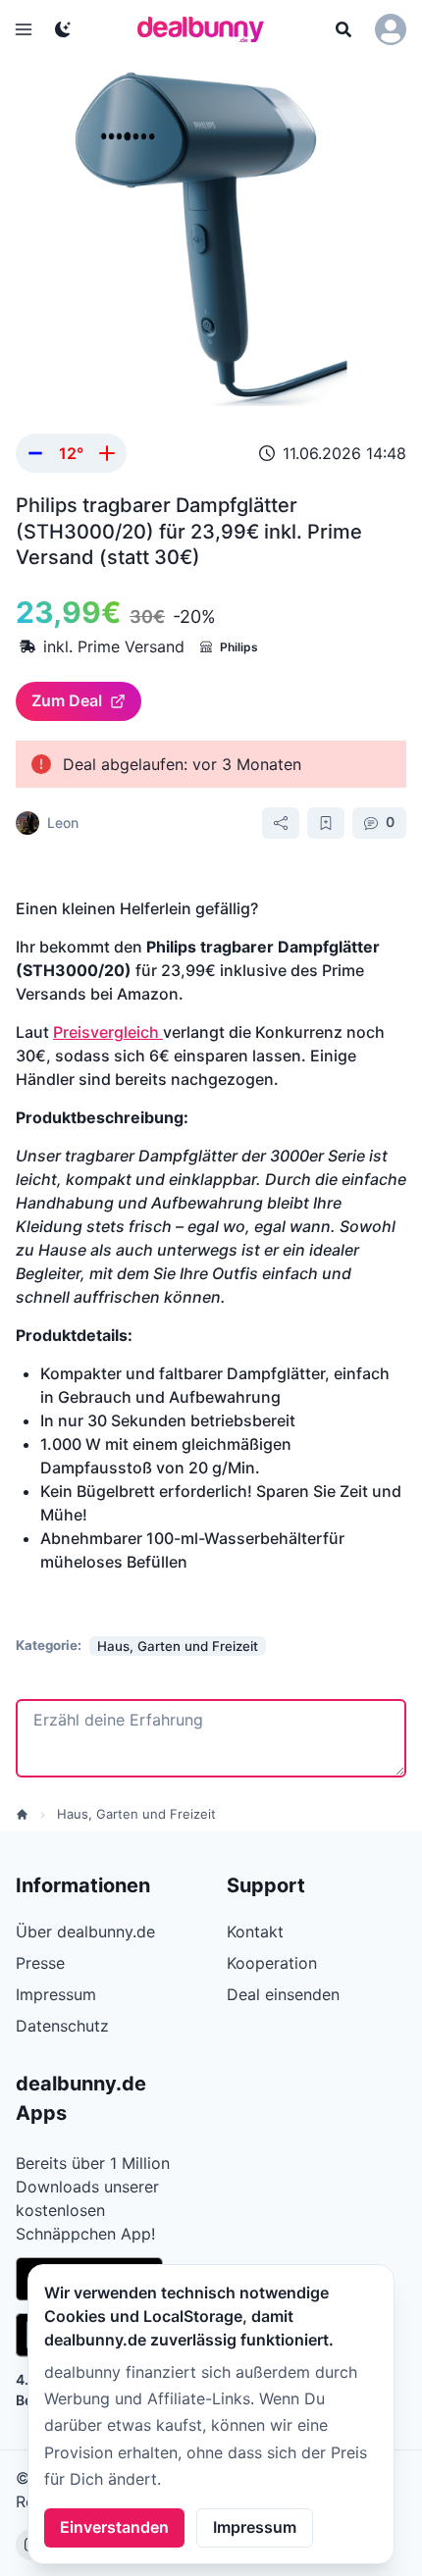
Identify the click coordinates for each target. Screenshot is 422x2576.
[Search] (343, 29)
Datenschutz (62, 2026)
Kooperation (272, 1963)
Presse (40, 1963)
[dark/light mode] (63, 29)
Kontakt (255, 1932)
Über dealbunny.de (85, 1932)
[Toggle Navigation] (24, 29)
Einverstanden (114, 2527)
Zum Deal (67, 700)
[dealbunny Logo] (207, 29)
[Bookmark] (326, 823)
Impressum (255, 2527)
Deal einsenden (283, 1994)
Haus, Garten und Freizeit (136, 1814)
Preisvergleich (108, 1032)
